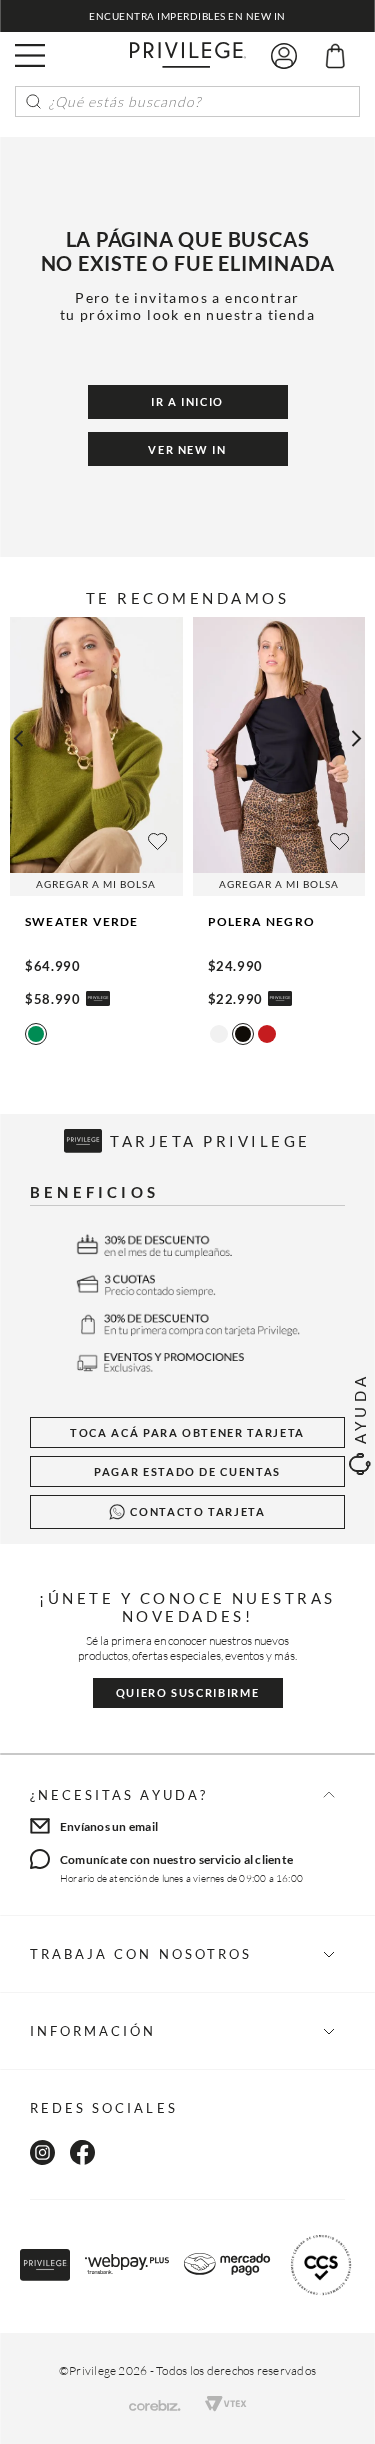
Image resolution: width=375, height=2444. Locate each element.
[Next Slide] (363, 739)
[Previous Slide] (12, 739)
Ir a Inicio (187, 401)
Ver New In (187, 449)
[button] (30, 56)
